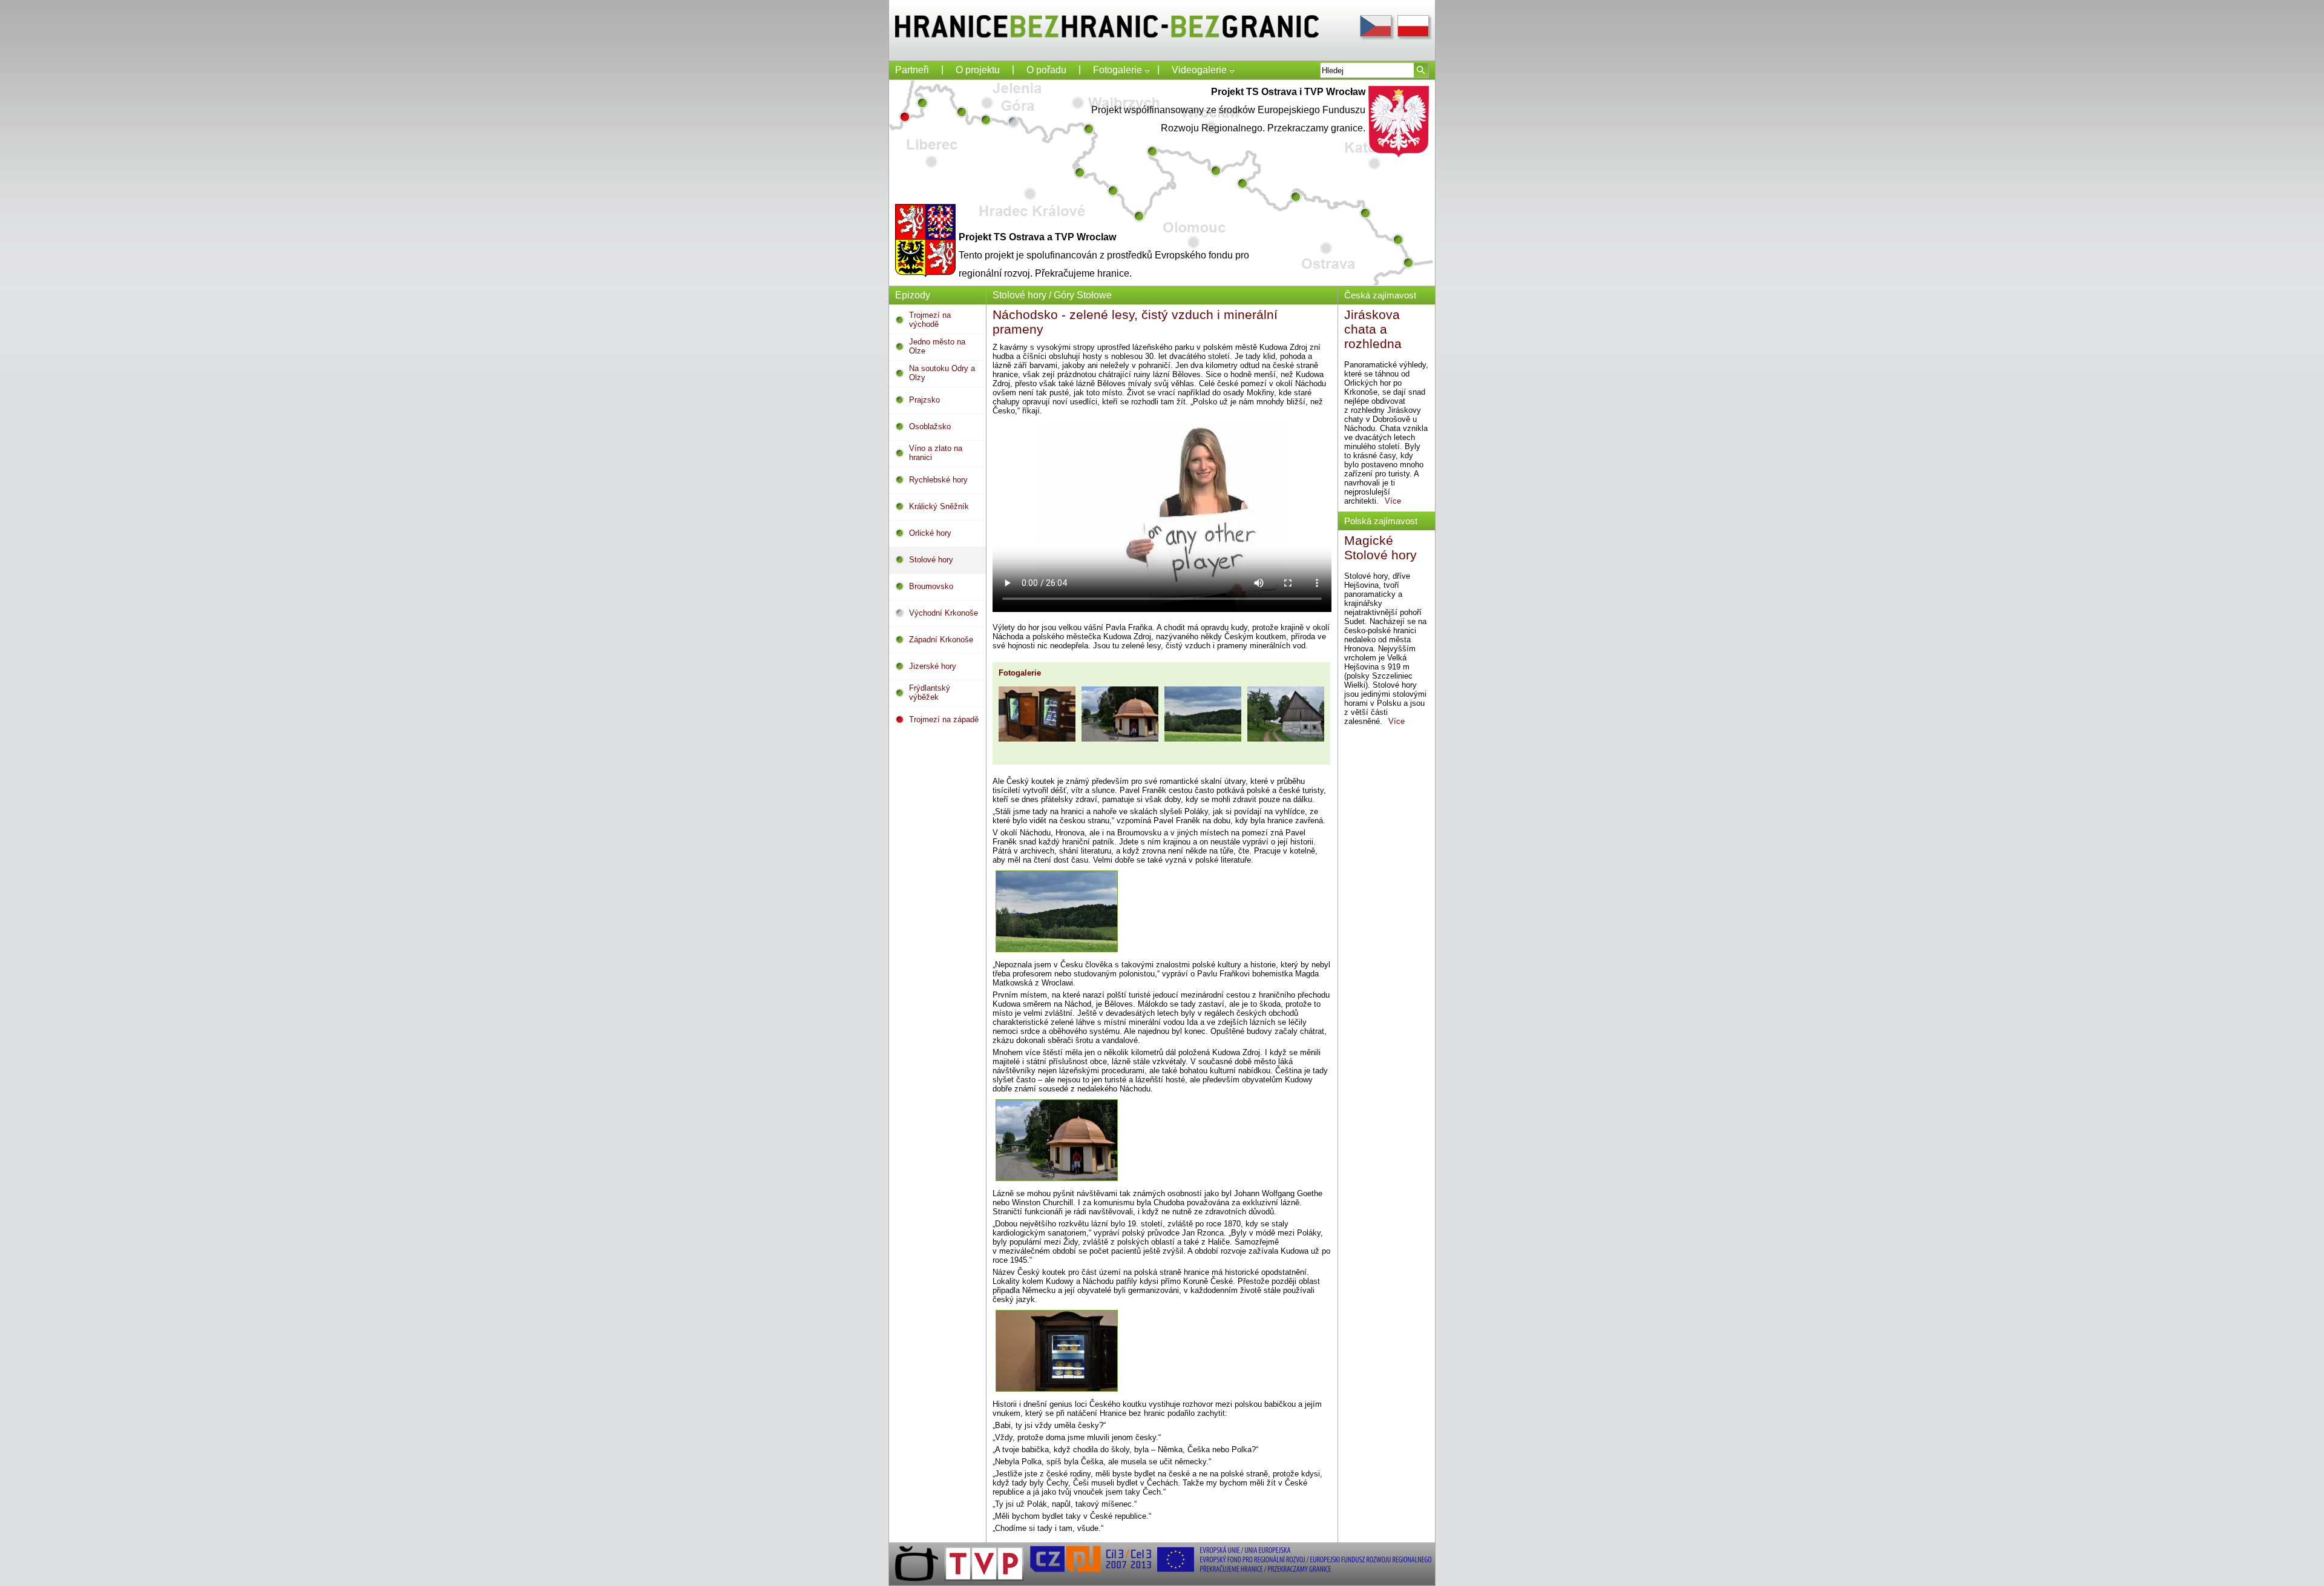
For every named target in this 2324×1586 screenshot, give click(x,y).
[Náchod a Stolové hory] (1037, 715)
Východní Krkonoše (944, 613)
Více (1399, 501)
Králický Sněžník (939, 506)
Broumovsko (931, 586)
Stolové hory (931, 560)
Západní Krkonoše (941, 640)
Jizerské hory (933, 666)
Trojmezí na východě (930, 320)
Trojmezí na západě (944, 719)
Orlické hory (930, 533)
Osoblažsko (930, 426)
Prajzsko (924, 400)
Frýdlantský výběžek (930, 693)
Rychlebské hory (938, 480)
